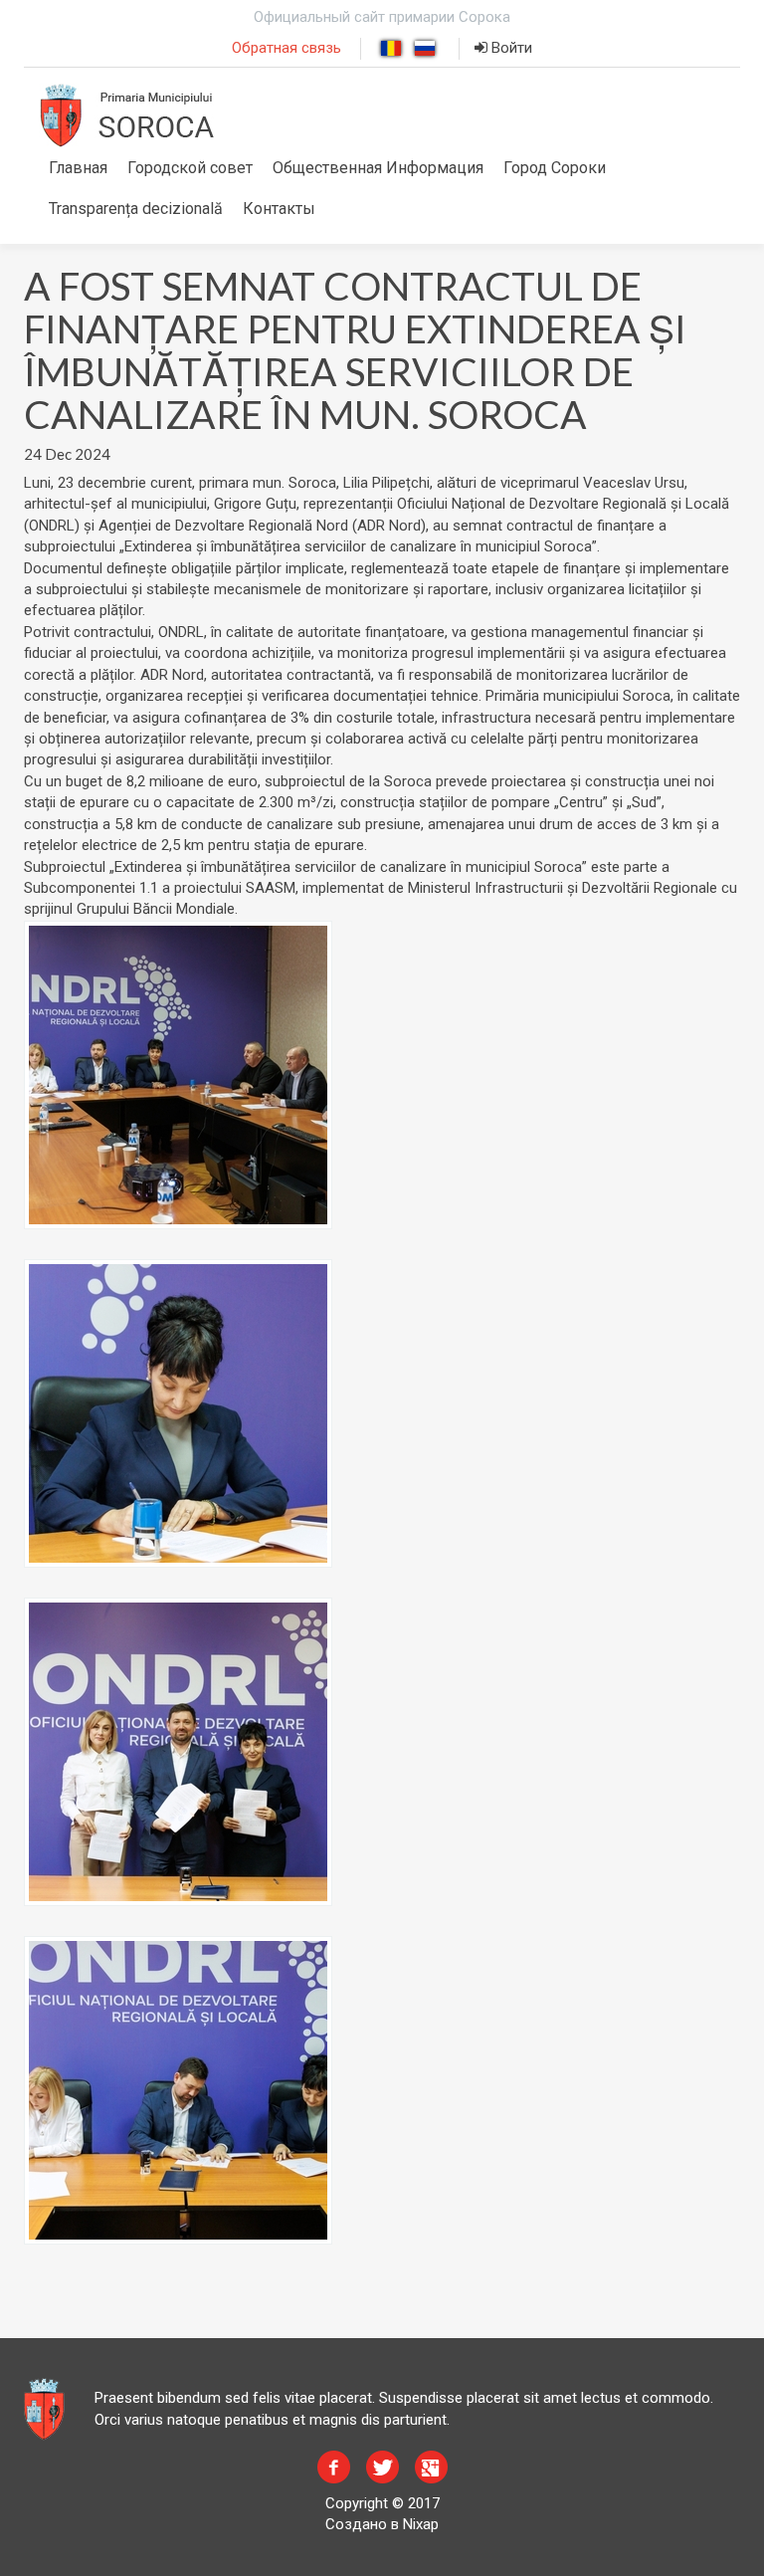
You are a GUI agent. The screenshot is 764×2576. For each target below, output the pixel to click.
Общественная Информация (378, 168)
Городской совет (190, 168)
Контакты (279, 209)
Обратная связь (286, 48)
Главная (78, 168)
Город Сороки (555, 168)
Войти (510, 48)
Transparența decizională (136, 209)
